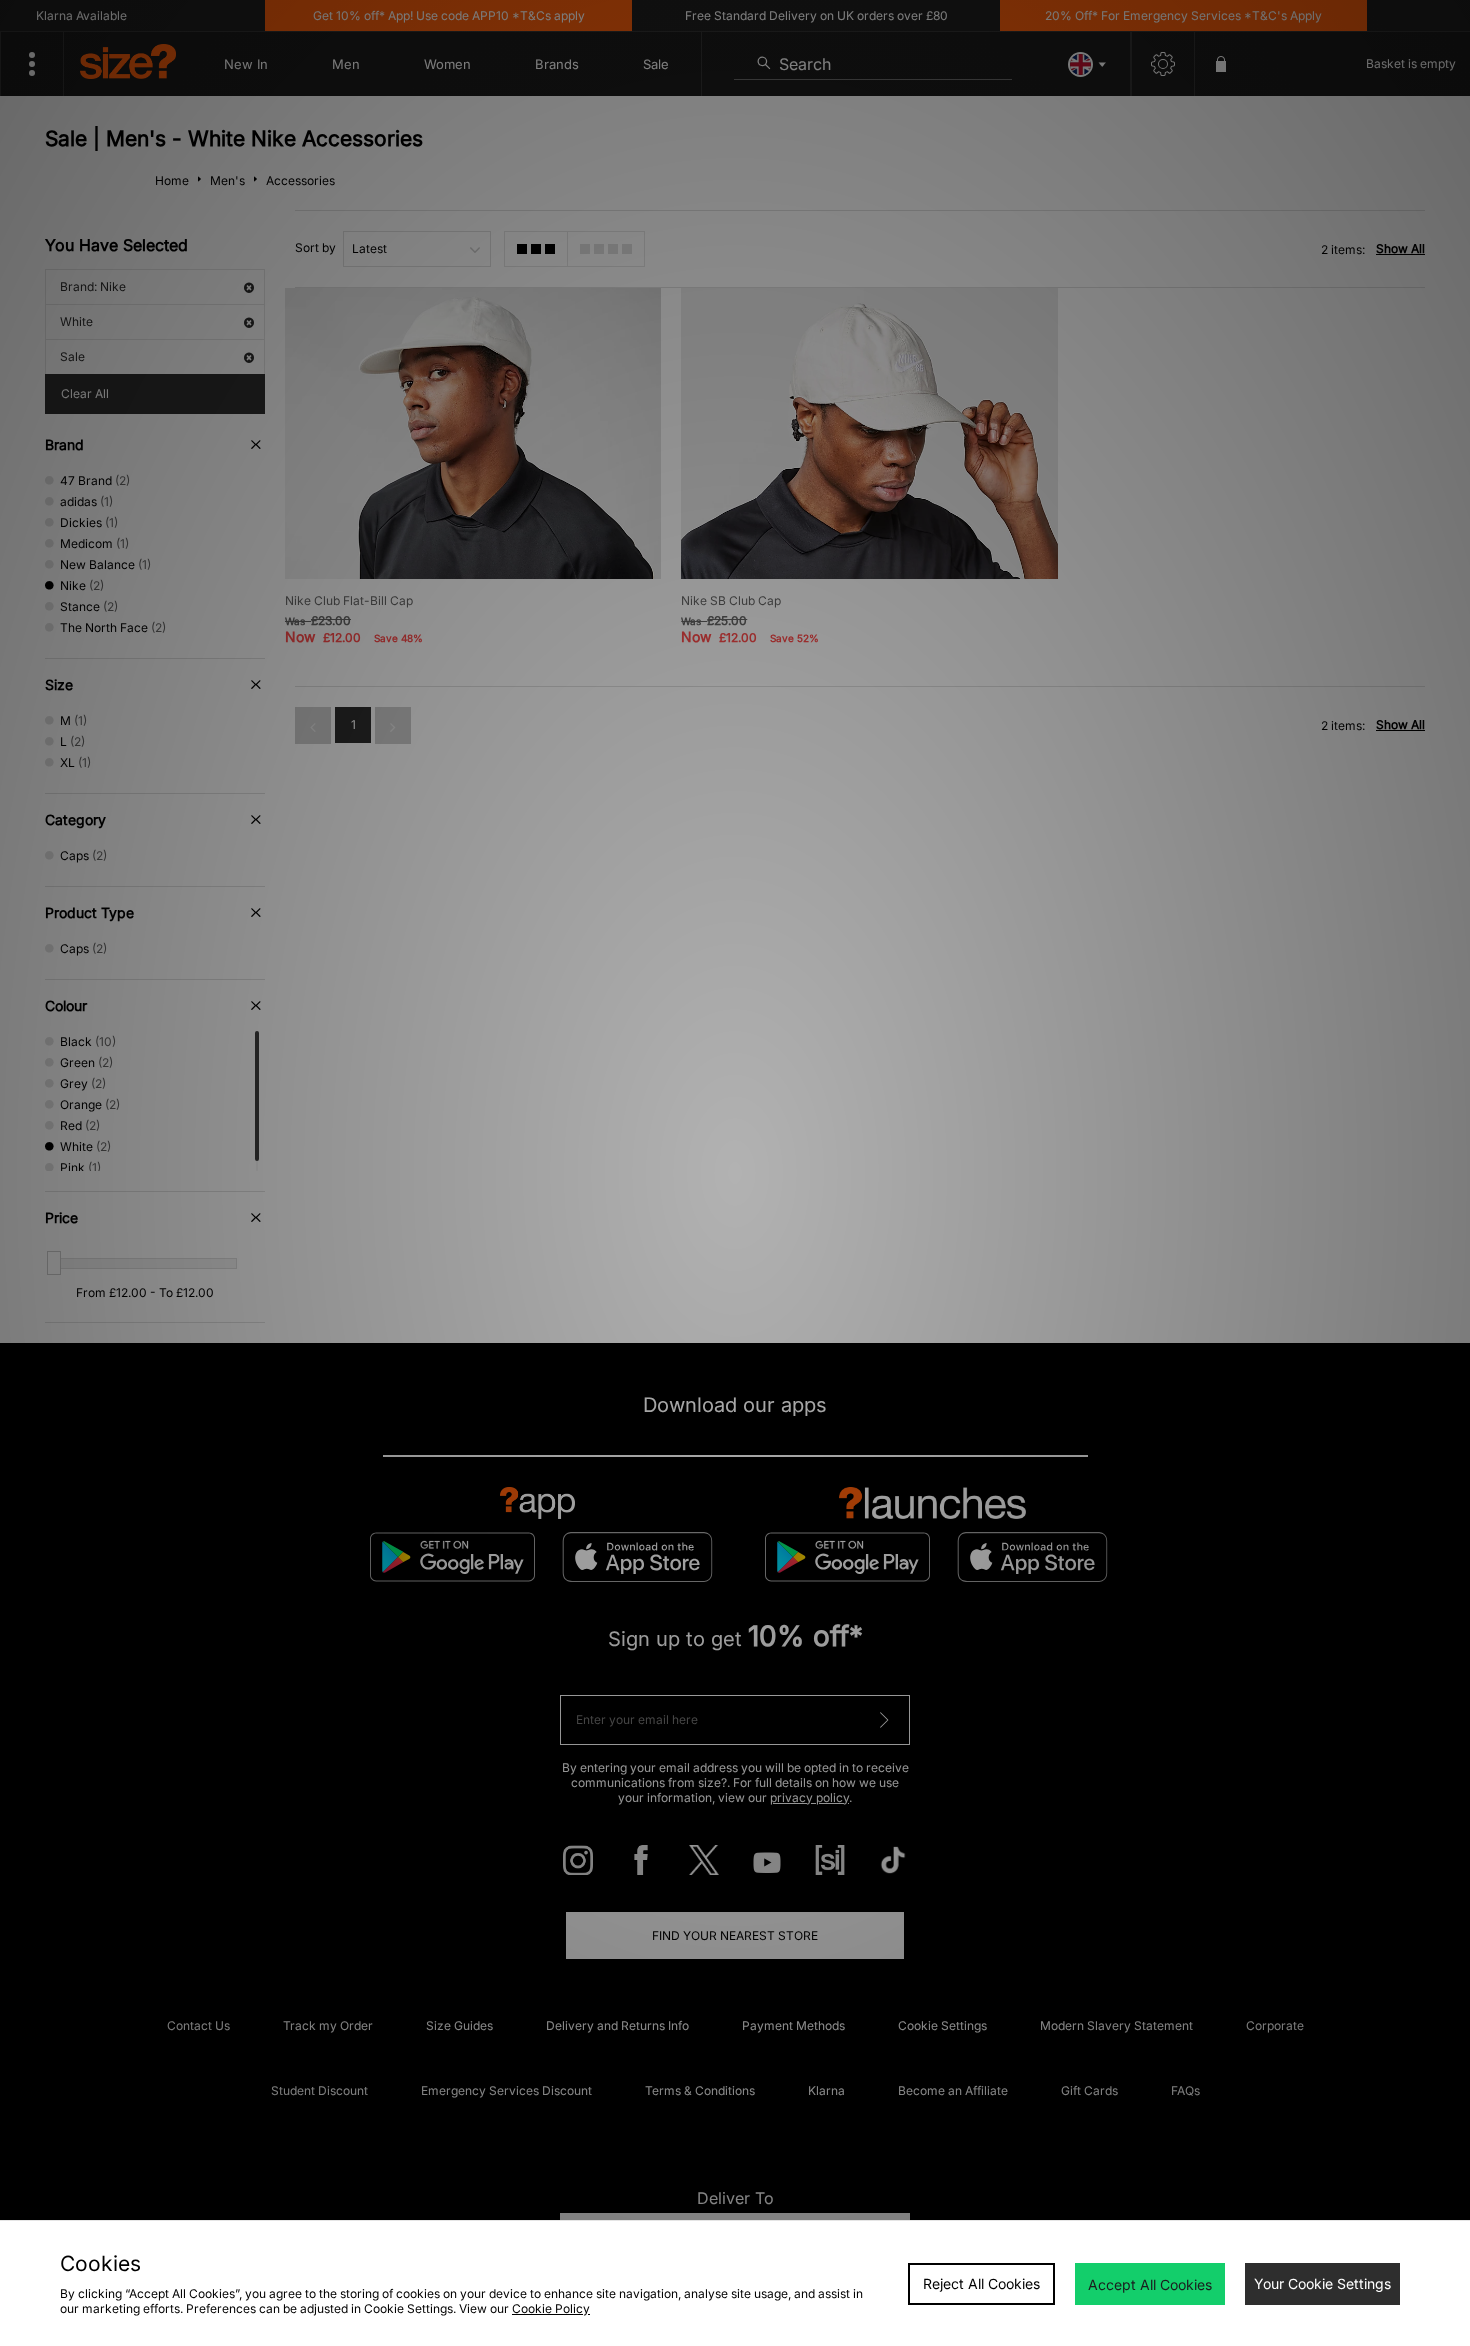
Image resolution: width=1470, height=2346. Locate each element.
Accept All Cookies (1150, 2284)
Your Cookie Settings (1322, 2283)
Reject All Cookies (981, 2283)
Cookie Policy (551, 2308)
